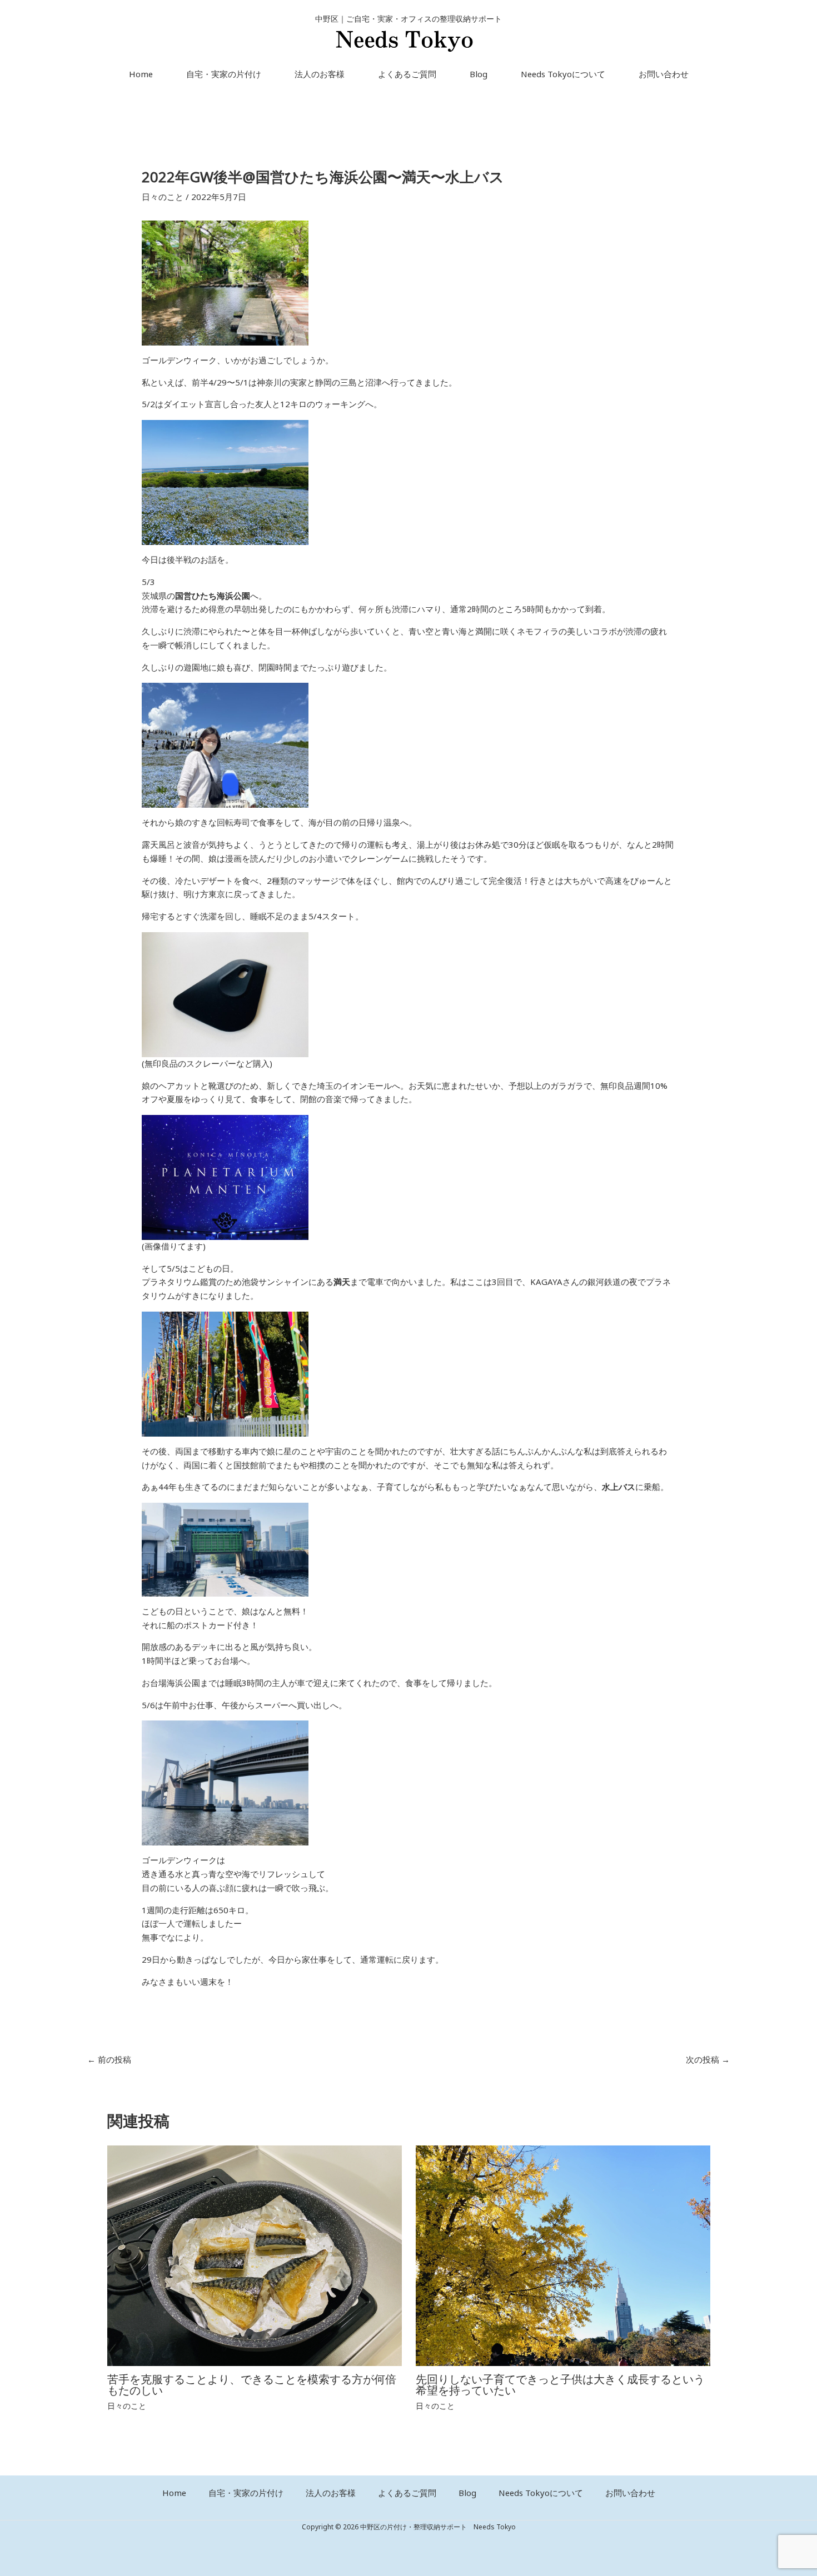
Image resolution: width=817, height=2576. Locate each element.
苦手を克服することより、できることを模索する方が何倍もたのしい (252, 2385)
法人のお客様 (320, 74)
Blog (479, 74)
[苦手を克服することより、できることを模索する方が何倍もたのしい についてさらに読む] (255, 2255)
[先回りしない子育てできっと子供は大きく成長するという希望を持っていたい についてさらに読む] (563, 2255)
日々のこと (163, 197)
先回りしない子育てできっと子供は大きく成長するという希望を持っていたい (560, 2385)
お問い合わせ (664, 74)
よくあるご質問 (407, 74)
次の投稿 (708, 2060)
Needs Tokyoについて (563, 74)
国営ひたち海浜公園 (213, 596)
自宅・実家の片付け (224, 74)
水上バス (619, 1487)
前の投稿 (109, 2060)
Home (141, 74)
